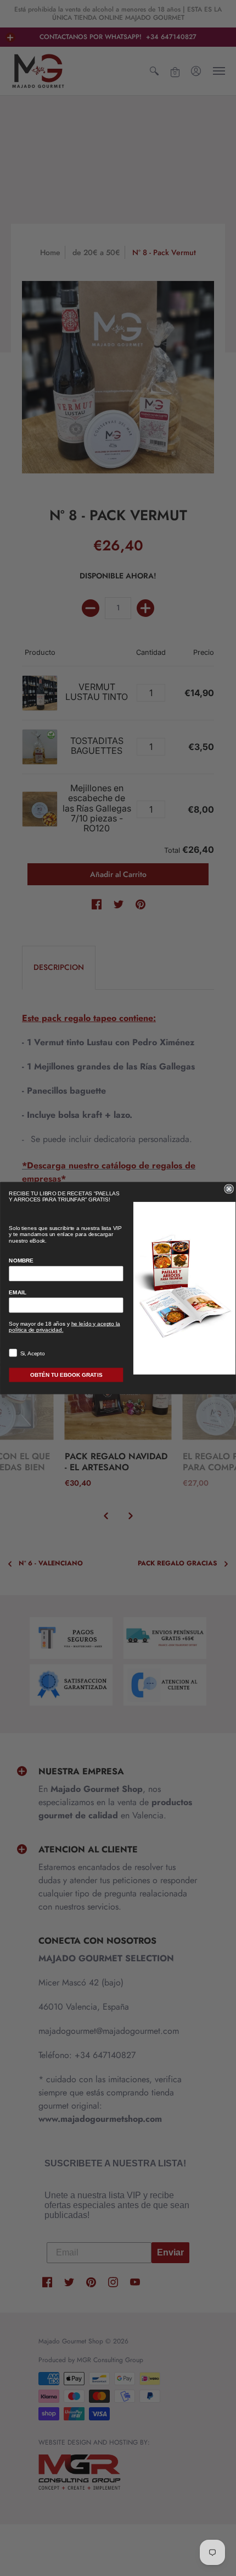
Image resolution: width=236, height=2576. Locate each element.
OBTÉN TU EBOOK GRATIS (66, 1375)
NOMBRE (21, 1261)
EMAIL (18, 1292)
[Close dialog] (229, 1189)
